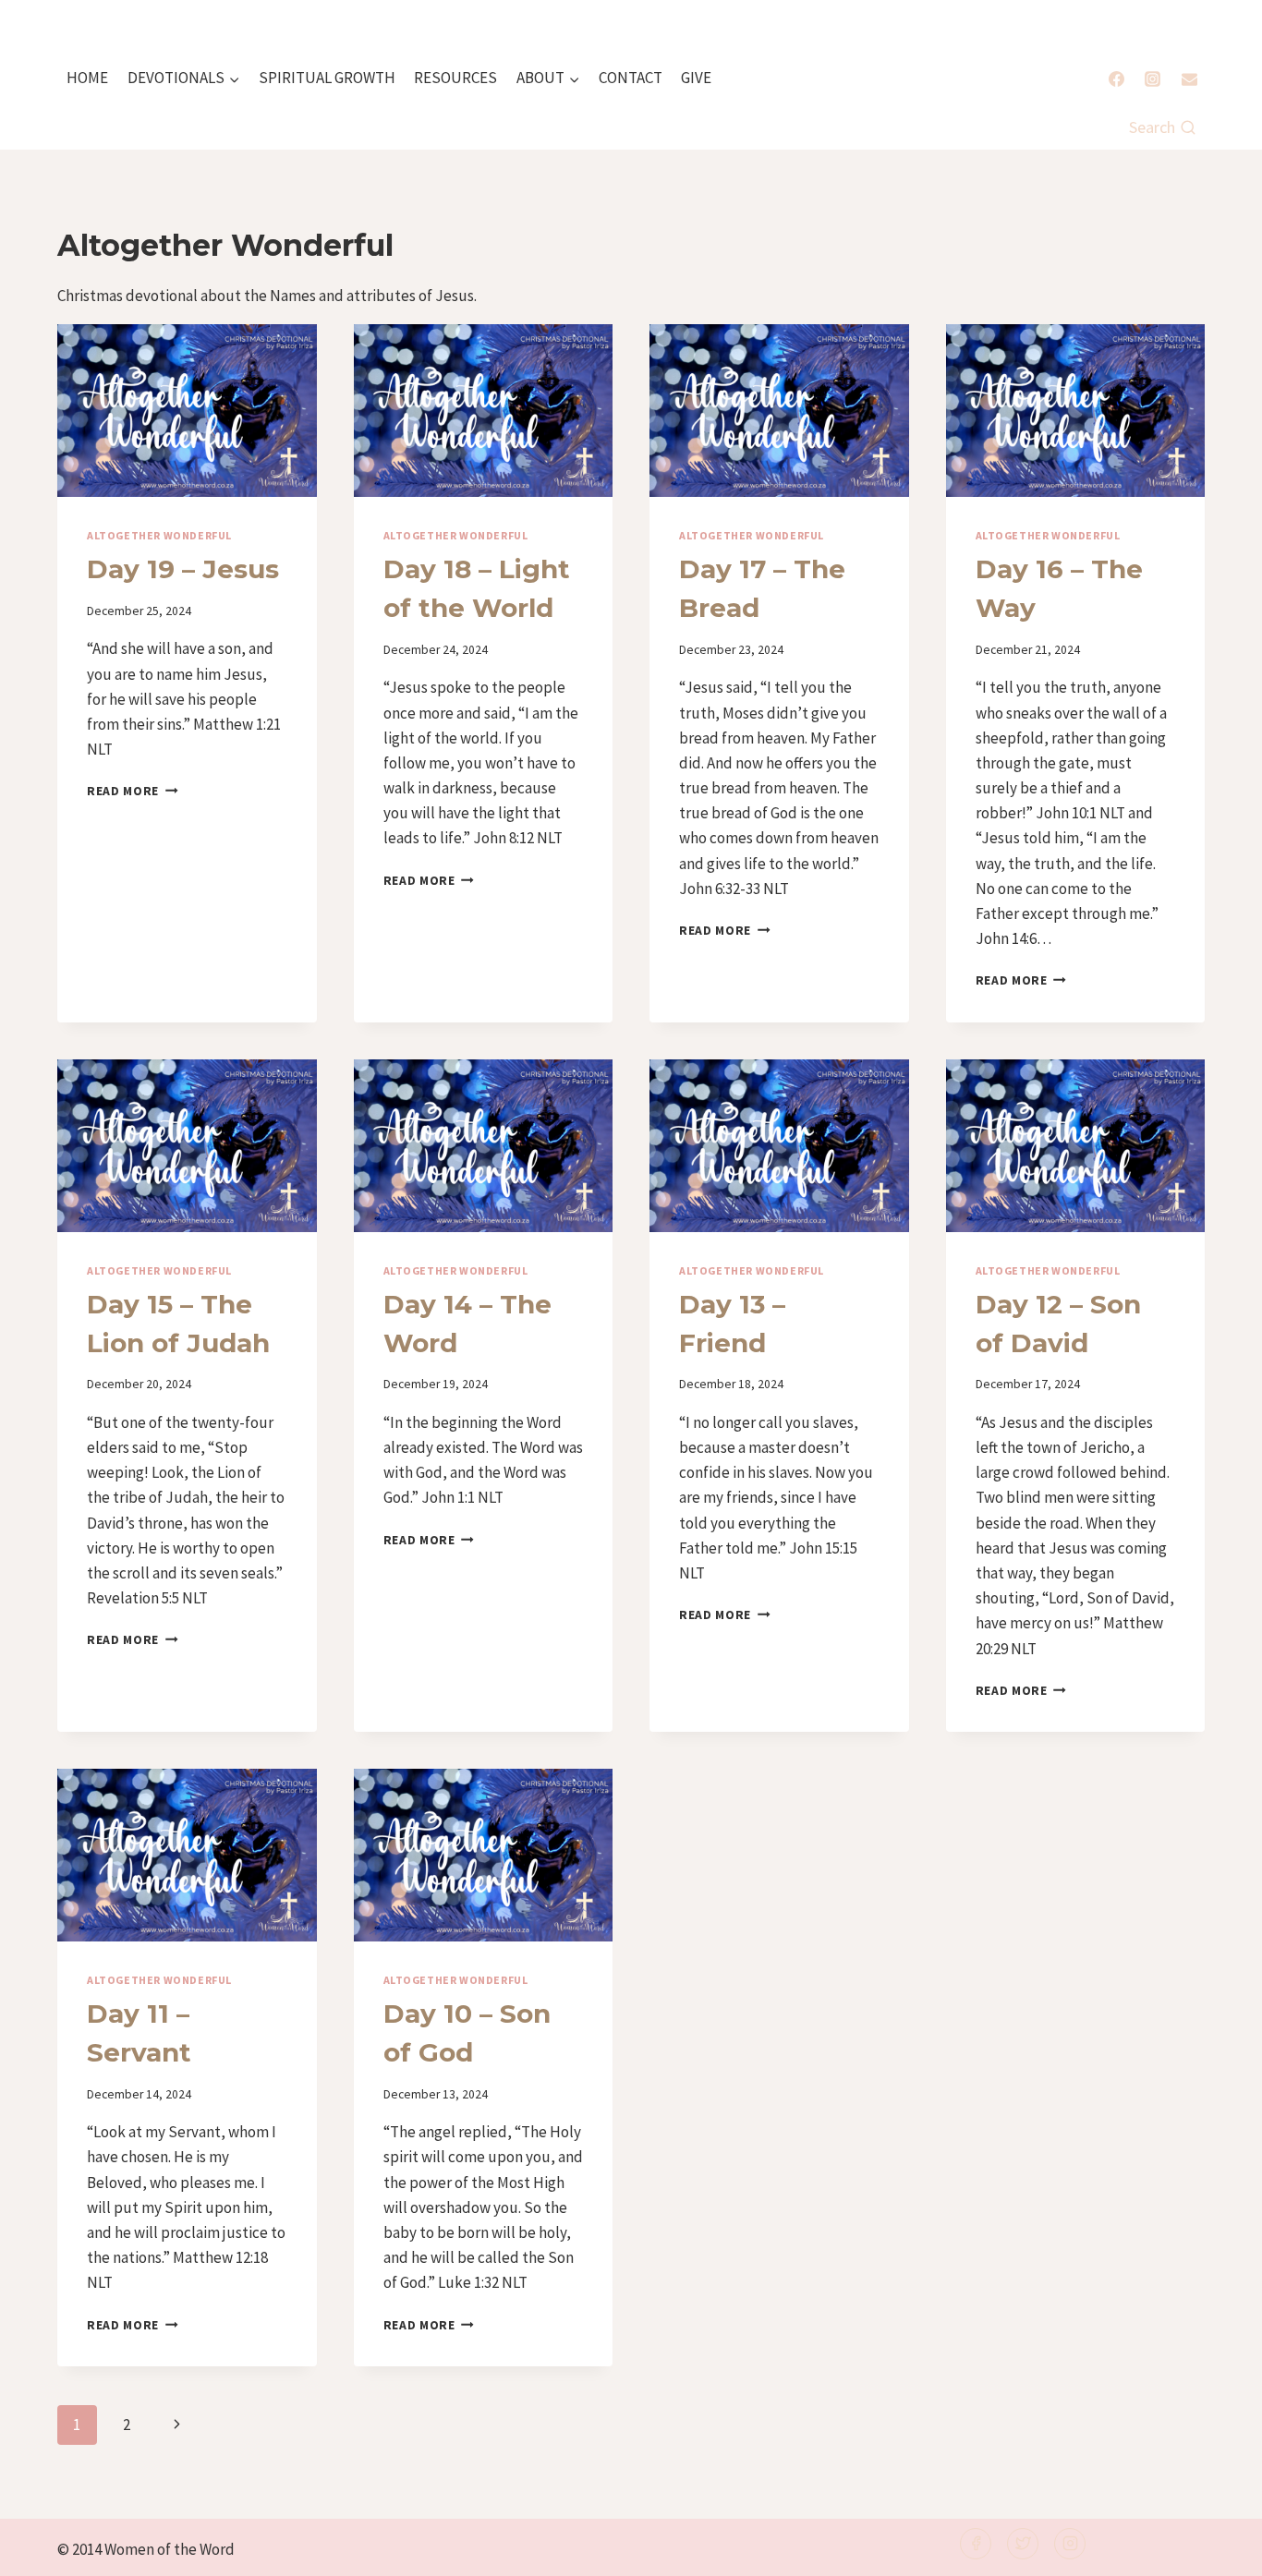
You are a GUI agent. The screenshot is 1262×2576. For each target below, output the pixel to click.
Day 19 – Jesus (183, 569)
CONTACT (631, 78)
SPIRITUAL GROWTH (327, 78)
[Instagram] (1153, 79)
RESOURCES (455, 78)
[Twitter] (1023, 2544)
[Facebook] (1117, 79)
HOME (87, 78)
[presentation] (187, 411)
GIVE (696, 78)
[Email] (1189, 79)
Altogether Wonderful (159, 535)
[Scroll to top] (1217, 2550)
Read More (133, 791)
